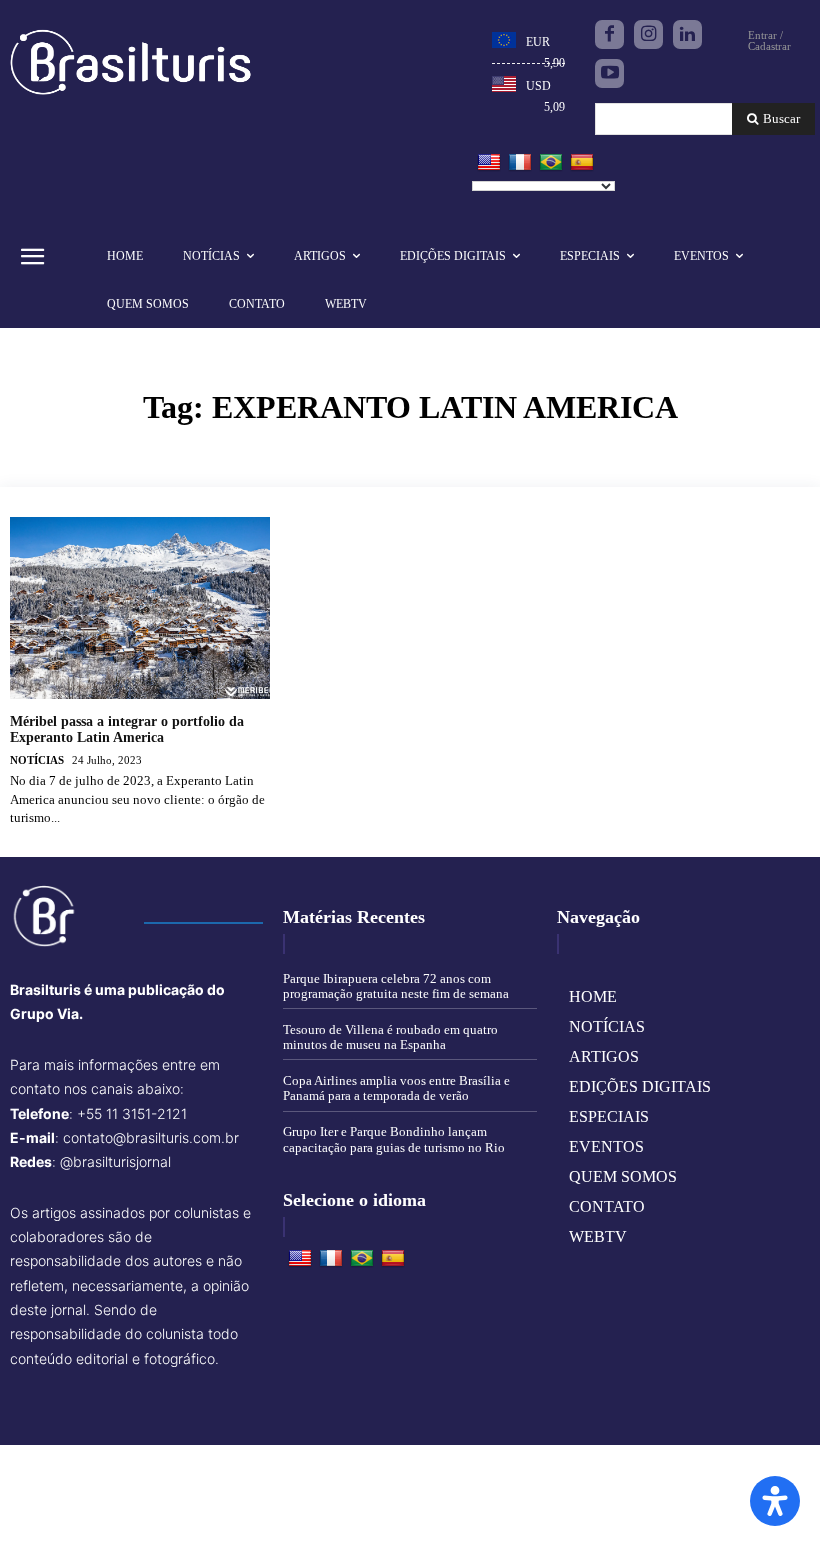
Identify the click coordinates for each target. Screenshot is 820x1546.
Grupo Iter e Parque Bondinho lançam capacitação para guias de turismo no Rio (394, 1139)
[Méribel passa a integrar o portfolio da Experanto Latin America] (140, 608)
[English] (489, 163)
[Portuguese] (551, 163)
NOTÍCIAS (37, 760)
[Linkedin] (687, 34)
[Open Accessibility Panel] (775, 1501)
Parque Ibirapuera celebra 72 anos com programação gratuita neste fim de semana (396, 986)
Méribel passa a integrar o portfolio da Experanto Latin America (127, 730)
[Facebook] (609, 34)
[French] (520, 163)
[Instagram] (648, 34)
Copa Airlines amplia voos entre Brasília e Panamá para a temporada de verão (396, 1088)
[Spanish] (582, 163)
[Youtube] (609, 73)
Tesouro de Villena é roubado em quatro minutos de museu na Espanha (390, 1037)
